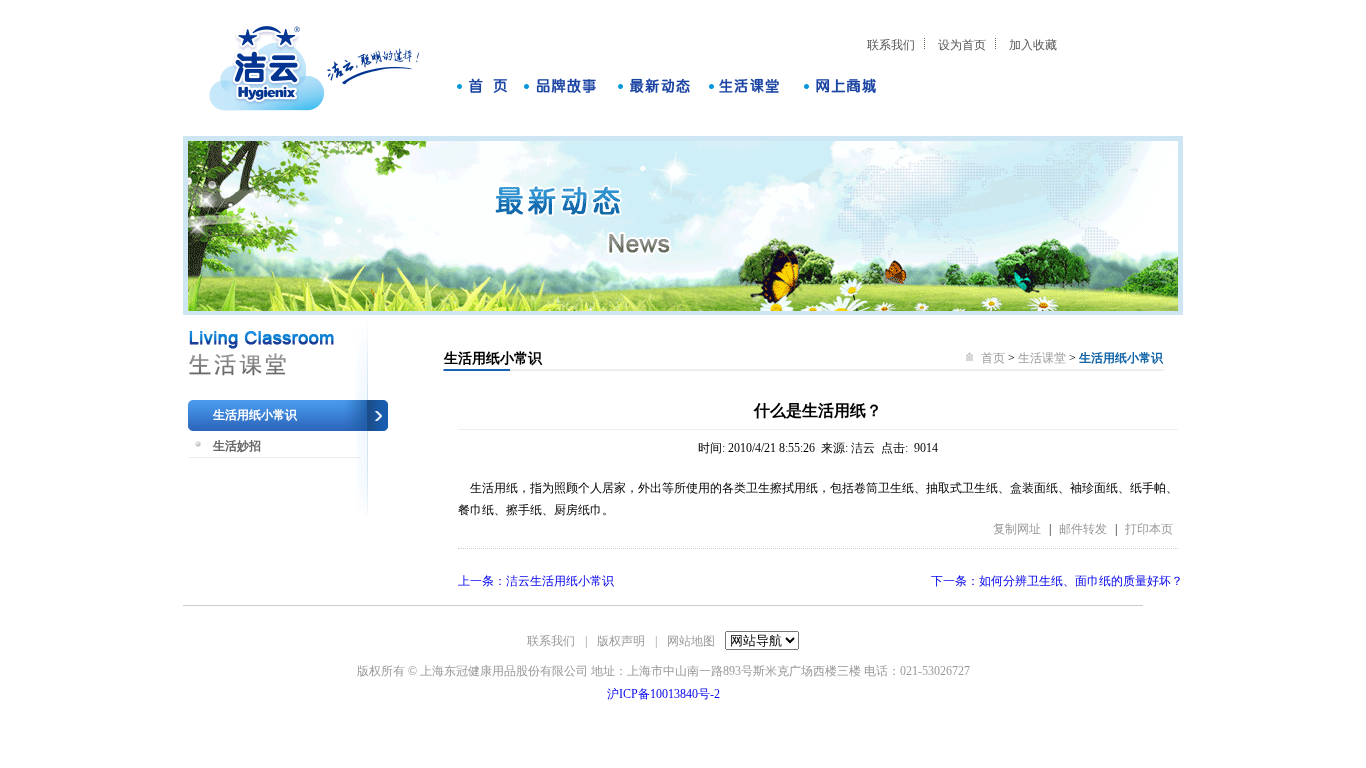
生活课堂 (1042, 358)
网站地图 (691, 641)
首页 (994, 358)
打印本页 (1149, 529)
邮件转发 (1083, 529)
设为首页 (962, 45)
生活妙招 (237, 446)
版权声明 (621, 641)
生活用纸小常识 (255, 415)
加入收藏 (1033, 45)
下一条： (1057, 581)
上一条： (536, 581)
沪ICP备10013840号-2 (663, 694)
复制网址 (1017, 529)
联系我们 (891, 45)
